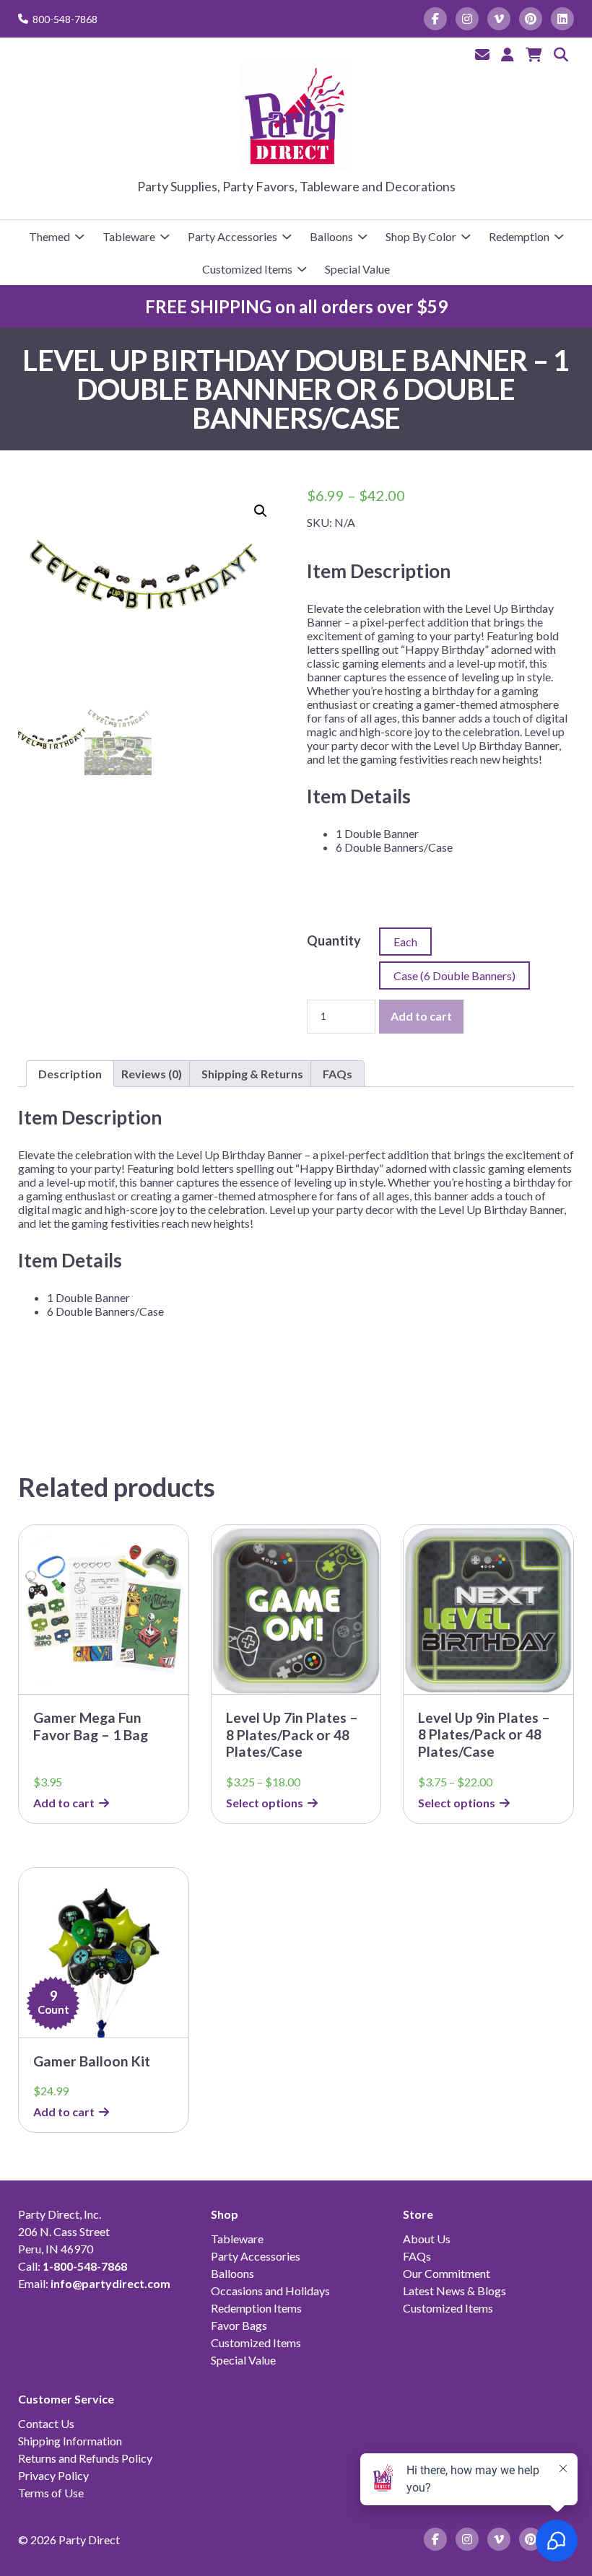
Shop (225, 2214)
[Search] (561, 54)
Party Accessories (232, 236)
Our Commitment (447, 2273)
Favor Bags (239, 2325)
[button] (261, 511)
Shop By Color (421, 236)
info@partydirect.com (110, 2283)
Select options (265, 1803)
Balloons (331, 236)
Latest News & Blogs (454, 2291)
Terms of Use (51, 2493)
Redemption (519, 236)
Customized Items (247, 269)
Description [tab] (70, 1074)
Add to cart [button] (64, 1803)
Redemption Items (256, 2308)
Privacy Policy (53, 2475)
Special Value (357, 269)
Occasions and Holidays (270, 2291)
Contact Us (46, 2423)
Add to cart (421, 1016)
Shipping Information (70, 2441)
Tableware (129, 236)
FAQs (417, 2256)
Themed (49, 236)
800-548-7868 (65, 19)
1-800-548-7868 (85, 2266)
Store (418, 2214)
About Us (427, 2239)
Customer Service (66, 2399)
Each (405, 942)
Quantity (334, 940)
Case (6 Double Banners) (454, 975)
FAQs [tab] (338, 1074)
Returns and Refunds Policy (85, 2458)
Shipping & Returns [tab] (252, 1074)
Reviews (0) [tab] (152, 1074)
